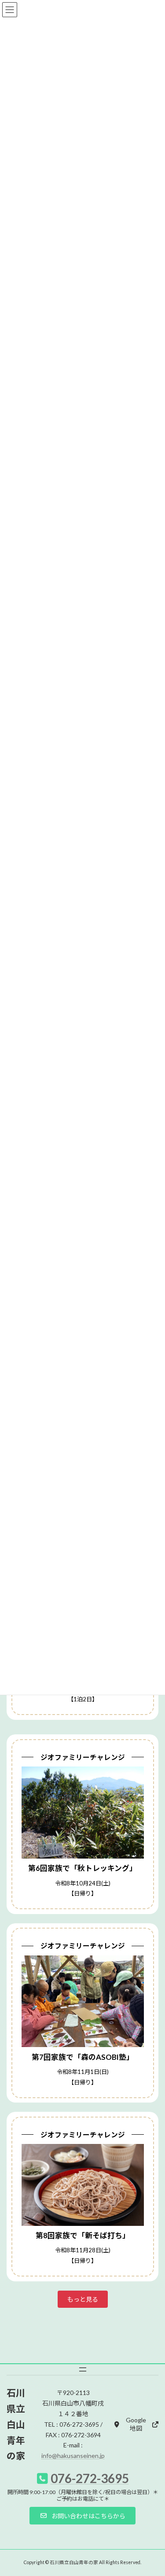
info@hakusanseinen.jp (73, 2456)
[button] (83, 2299)
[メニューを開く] (83, 2369)
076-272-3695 (90, 2478)
